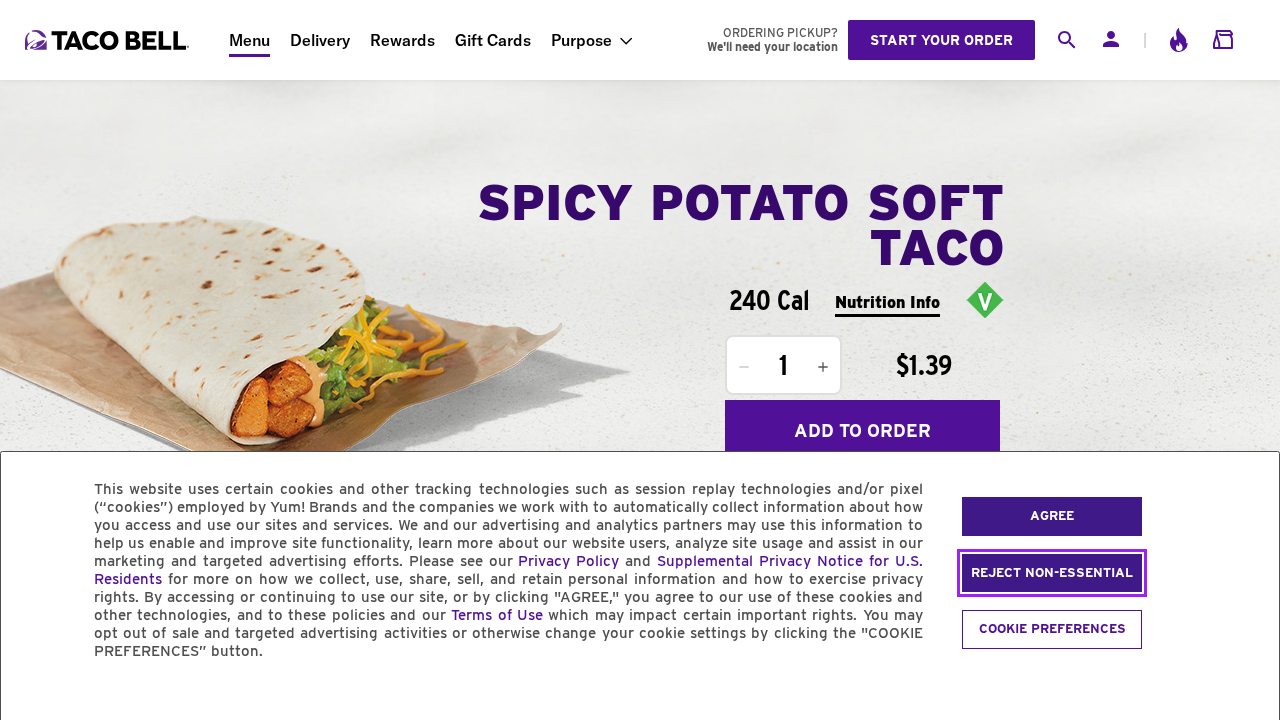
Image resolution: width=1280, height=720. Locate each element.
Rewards (402, 40)
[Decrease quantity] (744, 367)
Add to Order (862, 430)
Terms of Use (497, 615)
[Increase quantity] (823, 367)
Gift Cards (493, 40)
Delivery (320, 40)
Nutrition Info (887, 302)
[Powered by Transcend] (33, 696)
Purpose (581, 40)
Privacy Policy (568, 561)
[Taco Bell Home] (109, 40)
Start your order (941, 40)
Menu (249, 40)
